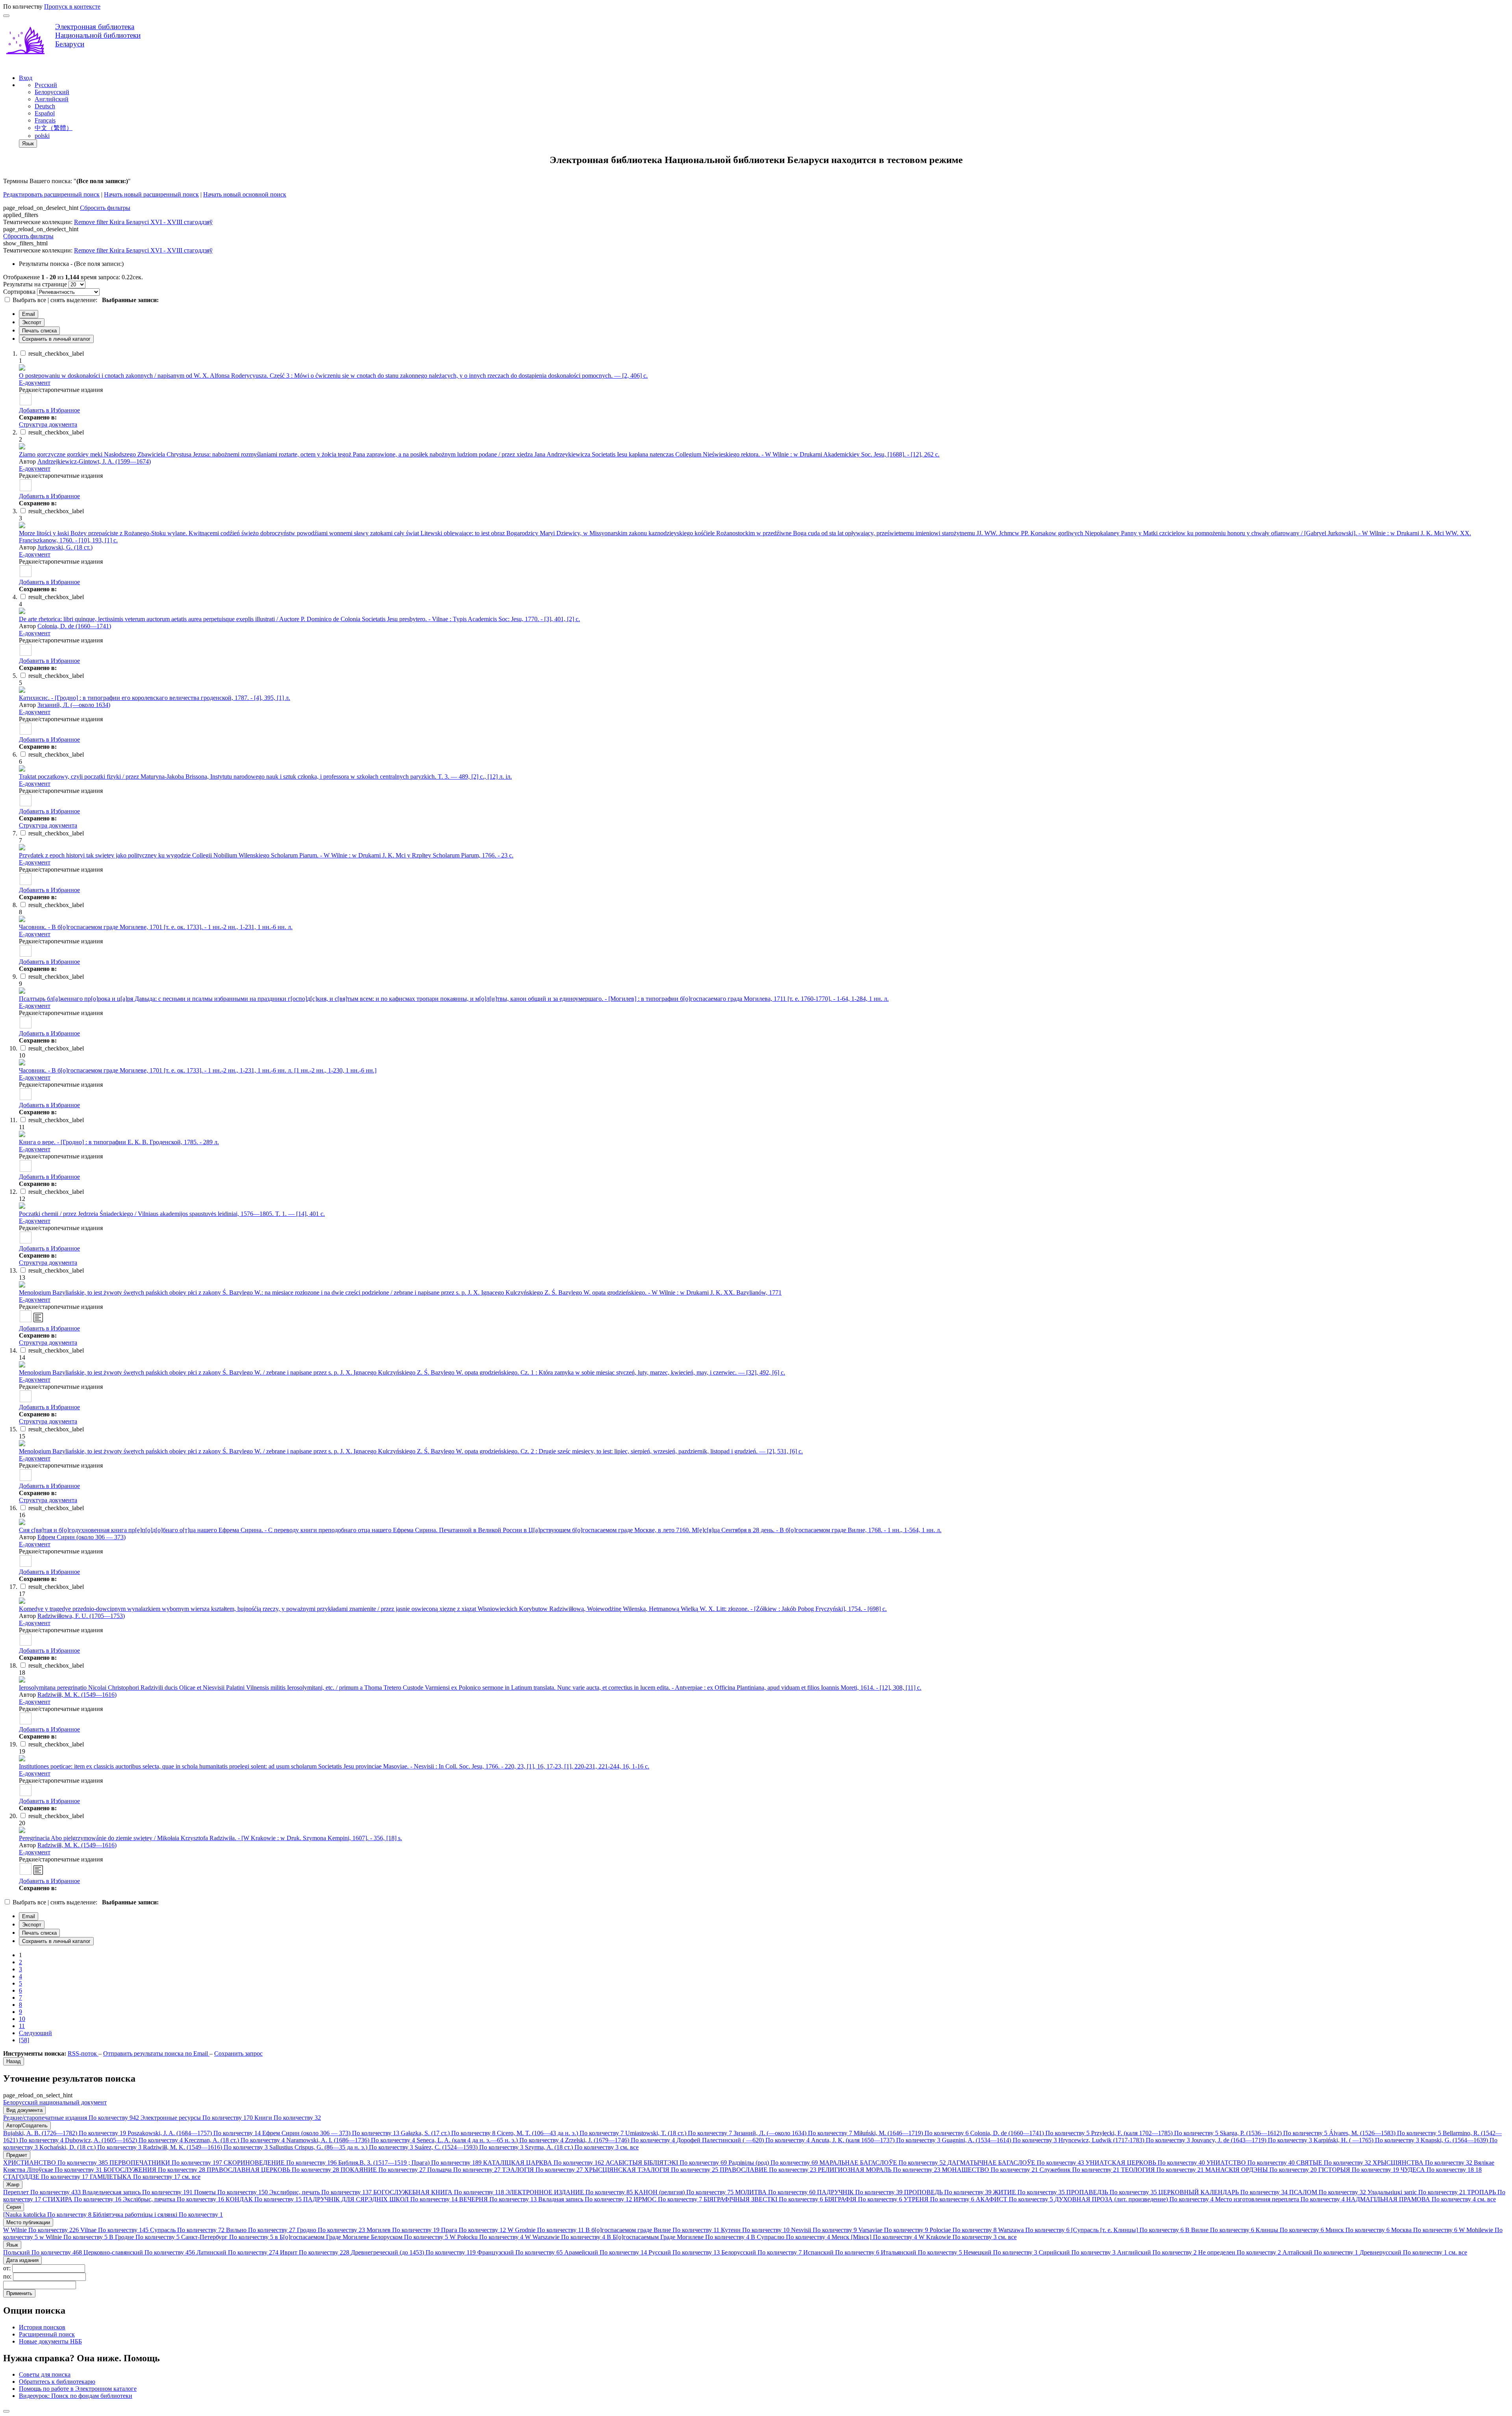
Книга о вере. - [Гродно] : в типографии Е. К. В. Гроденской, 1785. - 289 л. (119, 1142)
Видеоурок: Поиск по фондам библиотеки (76, 2396)
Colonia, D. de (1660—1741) (74, 626)
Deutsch (45, 106)
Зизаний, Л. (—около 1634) (74, 705)
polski (42, 136)
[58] (24, 2040)
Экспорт (32, 322)
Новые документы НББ (50, 2341)
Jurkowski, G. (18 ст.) (65, 547)
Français (45, 120)
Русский (46, 85)
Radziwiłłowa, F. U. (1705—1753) (81, 1616)
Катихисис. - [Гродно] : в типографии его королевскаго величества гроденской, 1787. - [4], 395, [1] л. (155, 698)
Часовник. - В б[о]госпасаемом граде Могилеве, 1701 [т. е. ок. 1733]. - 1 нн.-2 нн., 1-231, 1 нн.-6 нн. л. (156, 927)
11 (22, 2026)
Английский (52, 99)
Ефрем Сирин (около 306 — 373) (82, 1537)
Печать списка (39, 331)
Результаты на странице (35, 284)
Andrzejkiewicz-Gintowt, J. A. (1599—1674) (94, 461)
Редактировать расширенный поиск (51, 194)
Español (45, 113)
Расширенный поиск (47, 2334)
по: (8, 2276)
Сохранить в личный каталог (56, 339)
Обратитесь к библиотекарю (57, 2382)
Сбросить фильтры (105, 208)
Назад (14, 2061)
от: (8, 2268)
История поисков (42, 2327)
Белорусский (52, 92)
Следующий (35, 2033)
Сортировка (19, 292)
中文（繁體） (54, 128)
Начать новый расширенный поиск (151, 194)
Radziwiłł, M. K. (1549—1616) (77, 1695)
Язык (28, 144)
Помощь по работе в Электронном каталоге (78, 2389)
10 (22, 2019)
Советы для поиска (45, 2374)
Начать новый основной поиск (245, 194)
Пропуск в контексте (72, 6)
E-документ (35, 383)
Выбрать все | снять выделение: (56, 300)
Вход (26, 78)
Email (29, 314)
